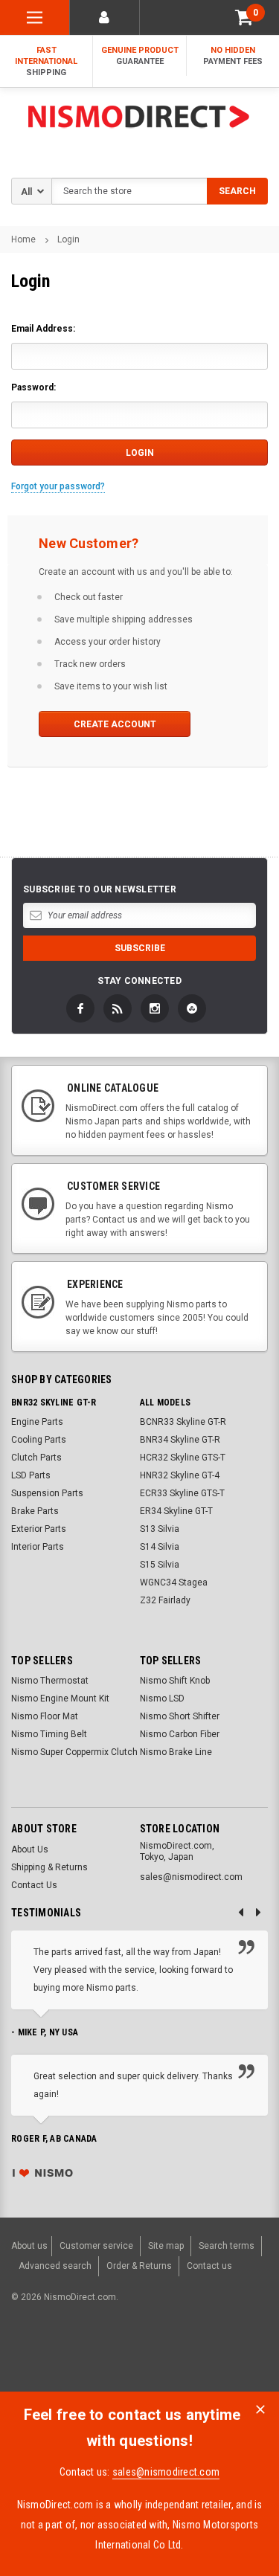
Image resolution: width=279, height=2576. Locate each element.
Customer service (96, 2246)
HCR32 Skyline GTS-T (183, 1458)
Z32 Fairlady (165, 1600)
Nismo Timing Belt (49, 1734)
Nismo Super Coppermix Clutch (74, 1752)
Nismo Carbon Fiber (180, 1734)
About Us (30, 1849)
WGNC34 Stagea (174, 1582)
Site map (166, 2246)
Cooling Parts (39, 1440)
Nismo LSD (162, 1698)
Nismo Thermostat (50, 1681)
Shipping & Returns (49, 1867)
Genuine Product (140, 56)
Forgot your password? (58, 486)
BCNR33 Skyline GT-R (183, 1422)
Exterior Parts (39, 1529)
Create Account (115, 724)
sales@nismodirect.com (166, 2472)
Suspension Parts (47, 1493)
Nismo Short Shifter (180, 1716)
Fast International (46, 61)
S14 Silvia (160, 1547)
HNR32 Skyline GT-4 (180, 1475)
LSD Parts (31, 1475)
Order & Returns (139, 2266)
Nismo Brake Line (176, 1752)
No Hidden (233, 56)
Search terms (227, 2246)
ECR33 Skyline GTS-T (182, 1493)
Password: (33, 387)
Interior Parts (38, 1547)
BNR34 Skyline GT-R (180, 1440)
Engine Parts (37, 1422)
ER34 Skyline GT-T (176, 1511)
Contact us (209, 2266)
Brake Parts (35, 1511)
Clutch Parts (36, 1458)
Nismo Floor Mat (45, 1716)
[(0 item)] (244, 17)
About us (29, 2246)
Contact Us (34, 1885)
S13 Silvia (160, 1529)
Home (23, 239)
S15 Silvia (160, 1565)
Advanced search (55, 2266)
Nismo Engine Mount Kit (60, 1698)
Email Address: (43, 329)
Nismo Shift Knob (175, 1681)
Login (68, 239)
